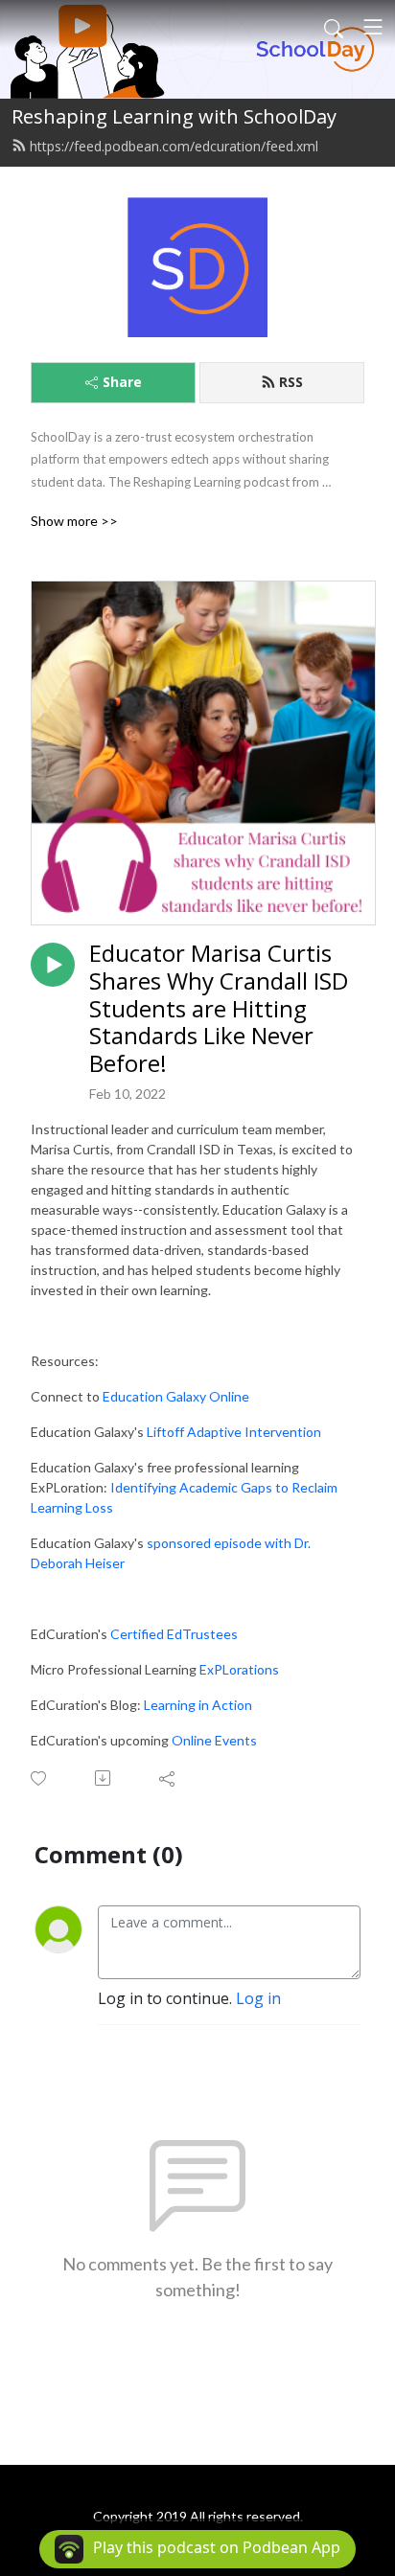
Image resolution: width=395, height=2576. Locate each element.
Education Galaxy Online (176, 1396)
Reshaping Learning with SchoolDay (174, 116)
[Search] (334, 27)
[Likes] (40, 1778)
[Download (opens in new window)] (104, 1778)
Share (122, 382)
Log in (258, 1998)
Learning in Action (198, 1705)
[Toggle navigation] (373, 27)
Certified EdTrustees (174, 1634)
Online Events (214, 1740)
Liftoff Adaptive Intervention (234, 1432)
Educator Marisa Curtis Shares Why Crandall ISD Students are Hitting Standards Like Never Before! (219, 1009)
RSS (291, 382)
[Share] (168, 1778)
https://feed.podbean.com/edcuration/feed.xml (174, 146)
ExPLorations (239, 1669)
